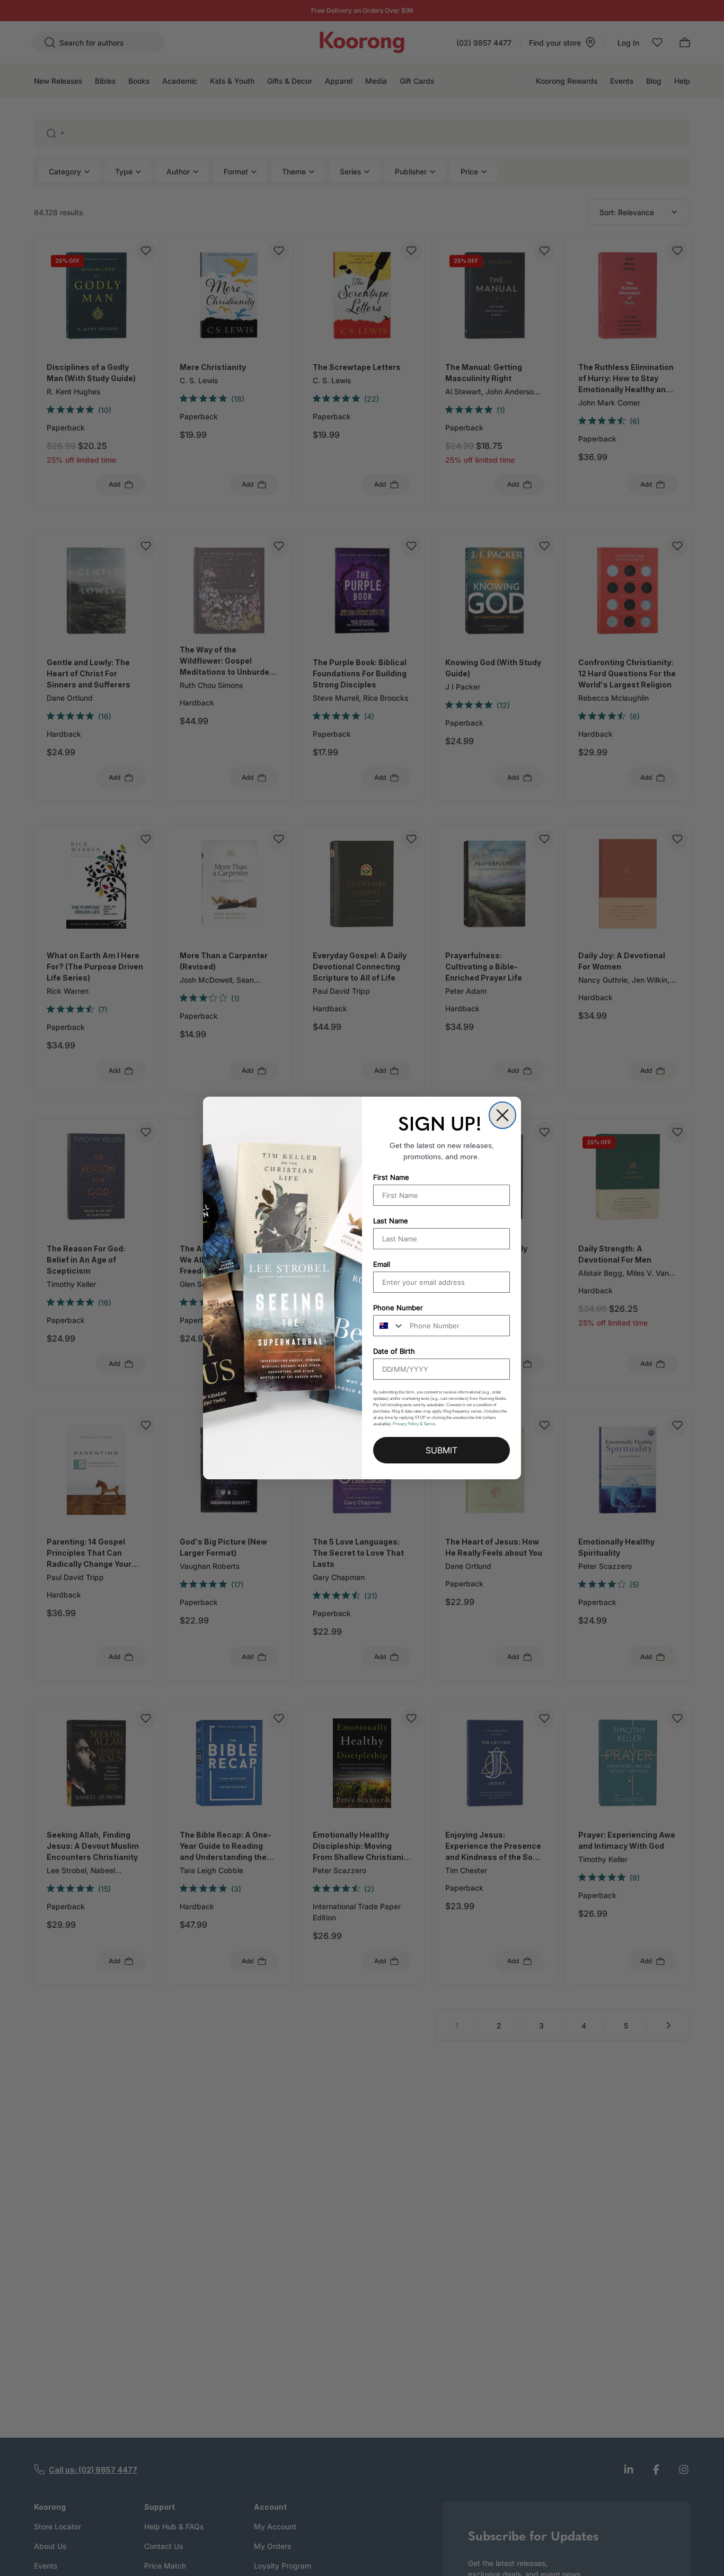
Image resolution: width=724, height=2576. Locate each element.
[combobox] (389, 1326)
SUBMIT (442, 1450)
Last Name (391, 1221)
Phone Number (398, 1308)
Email (382, 1264)
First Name (391, 1177)
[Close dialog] (502, 1115)
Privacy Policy (406, 1424)
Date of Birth (394, 1351)
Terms (429, 1424)
